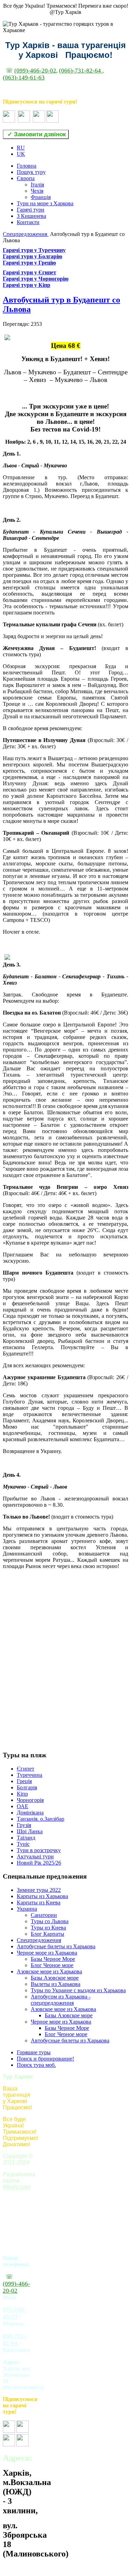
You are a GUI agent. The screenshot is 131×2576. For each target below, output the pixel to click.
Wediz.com (17, 2187)
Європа (26, 178)
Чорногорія (30, 1800)
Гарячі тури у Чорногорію (36, 279)
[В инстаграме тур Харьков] (24, 121)
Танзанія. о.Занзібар (41, 1819)
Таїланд (26, 1838)
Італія (37, 185)
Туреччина (30, 1775)
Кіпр (22, 1794)
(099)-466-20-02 (35, 71)
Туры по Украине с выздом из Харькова (78, 1990)
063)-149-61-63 (25, 78)
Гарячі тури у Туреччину (34, 250)
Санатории (44, 1915)
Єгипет (26, 1769)
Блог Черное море (52, 1965)
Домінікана (30, 1813)
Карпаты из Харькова (42, 1896)
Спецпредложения (26, 234)
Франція (41, 197)
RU (21, 148)
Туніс (23, 1844)
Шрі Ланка (30, 1831)
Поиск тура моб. (36, 2065)
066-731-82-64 (14, 2340)
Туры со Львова (50, 1921)
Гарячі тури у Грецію (29, 263)
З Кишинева (31, 216)
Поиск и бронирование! (45, 2059)
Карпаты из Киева (39, 1902)
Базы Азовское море (55, 1978)
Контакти (28, 222)
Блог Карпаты (48, 1934)
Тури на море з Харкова (45, 203)
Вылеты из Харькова (56, 1984)
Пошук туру (31, 172)
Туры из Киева (48, 1928)
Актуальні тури (35, 1856)
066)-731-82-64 (82, 71)
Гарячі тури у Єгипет (30, 272)
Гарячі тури (31, 210)
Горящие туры (34, 2052)
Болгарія (27, 1787)
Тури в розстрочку (39, 1850)
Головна (27, 166)
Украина (27, 1909)
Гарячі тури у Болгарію (32, 256)
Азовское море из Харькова (49, 1971)
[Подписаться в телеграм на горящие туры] (39, 121)
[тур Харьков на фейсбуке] (9, 121)
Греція (24, 1781)
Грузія (24, 1825)
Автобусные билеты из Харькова (56, 1946)
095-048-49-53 (14, 2313)
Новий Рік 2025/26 (39, 1863)
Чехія (37, 191)
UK (21, 154)
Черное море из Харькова (47, 1953)
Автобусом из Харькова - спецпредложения (61, 2000)
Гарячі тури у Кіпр (27, 285)
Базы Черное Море (53, 1959)
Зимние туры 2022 (39, 1890)
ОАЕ (23, 1806)
